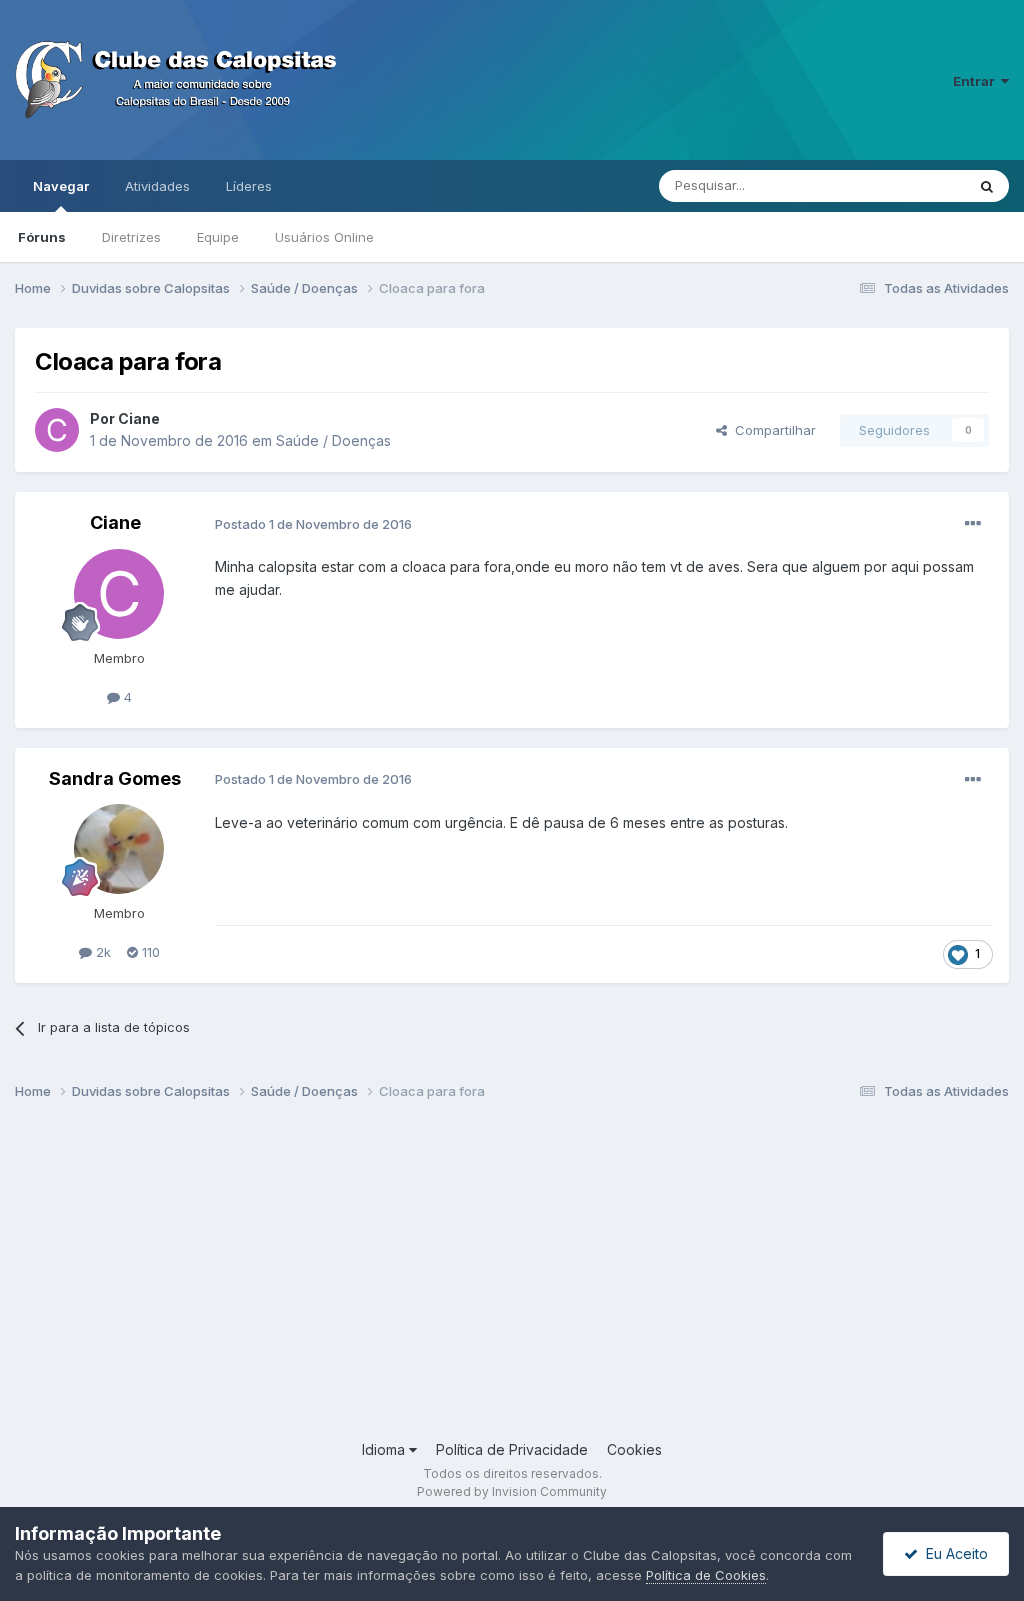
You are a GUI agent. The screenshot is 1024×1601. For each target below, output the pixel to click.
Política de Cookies (706, 1575)
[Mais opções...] (973, 524)
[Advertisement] (512, 1279)
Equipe (218, 237)
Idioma (385, 1449)
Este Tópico (902, 185)
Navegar (61, 186)
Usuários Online (324, 237)
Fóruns (42, 237)
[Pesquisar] (987, 186)
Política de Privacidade (512, 1449)
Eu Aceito (953, 1553)
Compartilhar (771, 430)
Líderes (249, 186)
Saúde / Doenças (333, 440)
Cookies (634, 1449)
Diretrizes (131, 237)
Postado (313, 524)
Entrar (977, 81)
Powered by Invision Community (512, 1491)
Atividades (157, 186)
